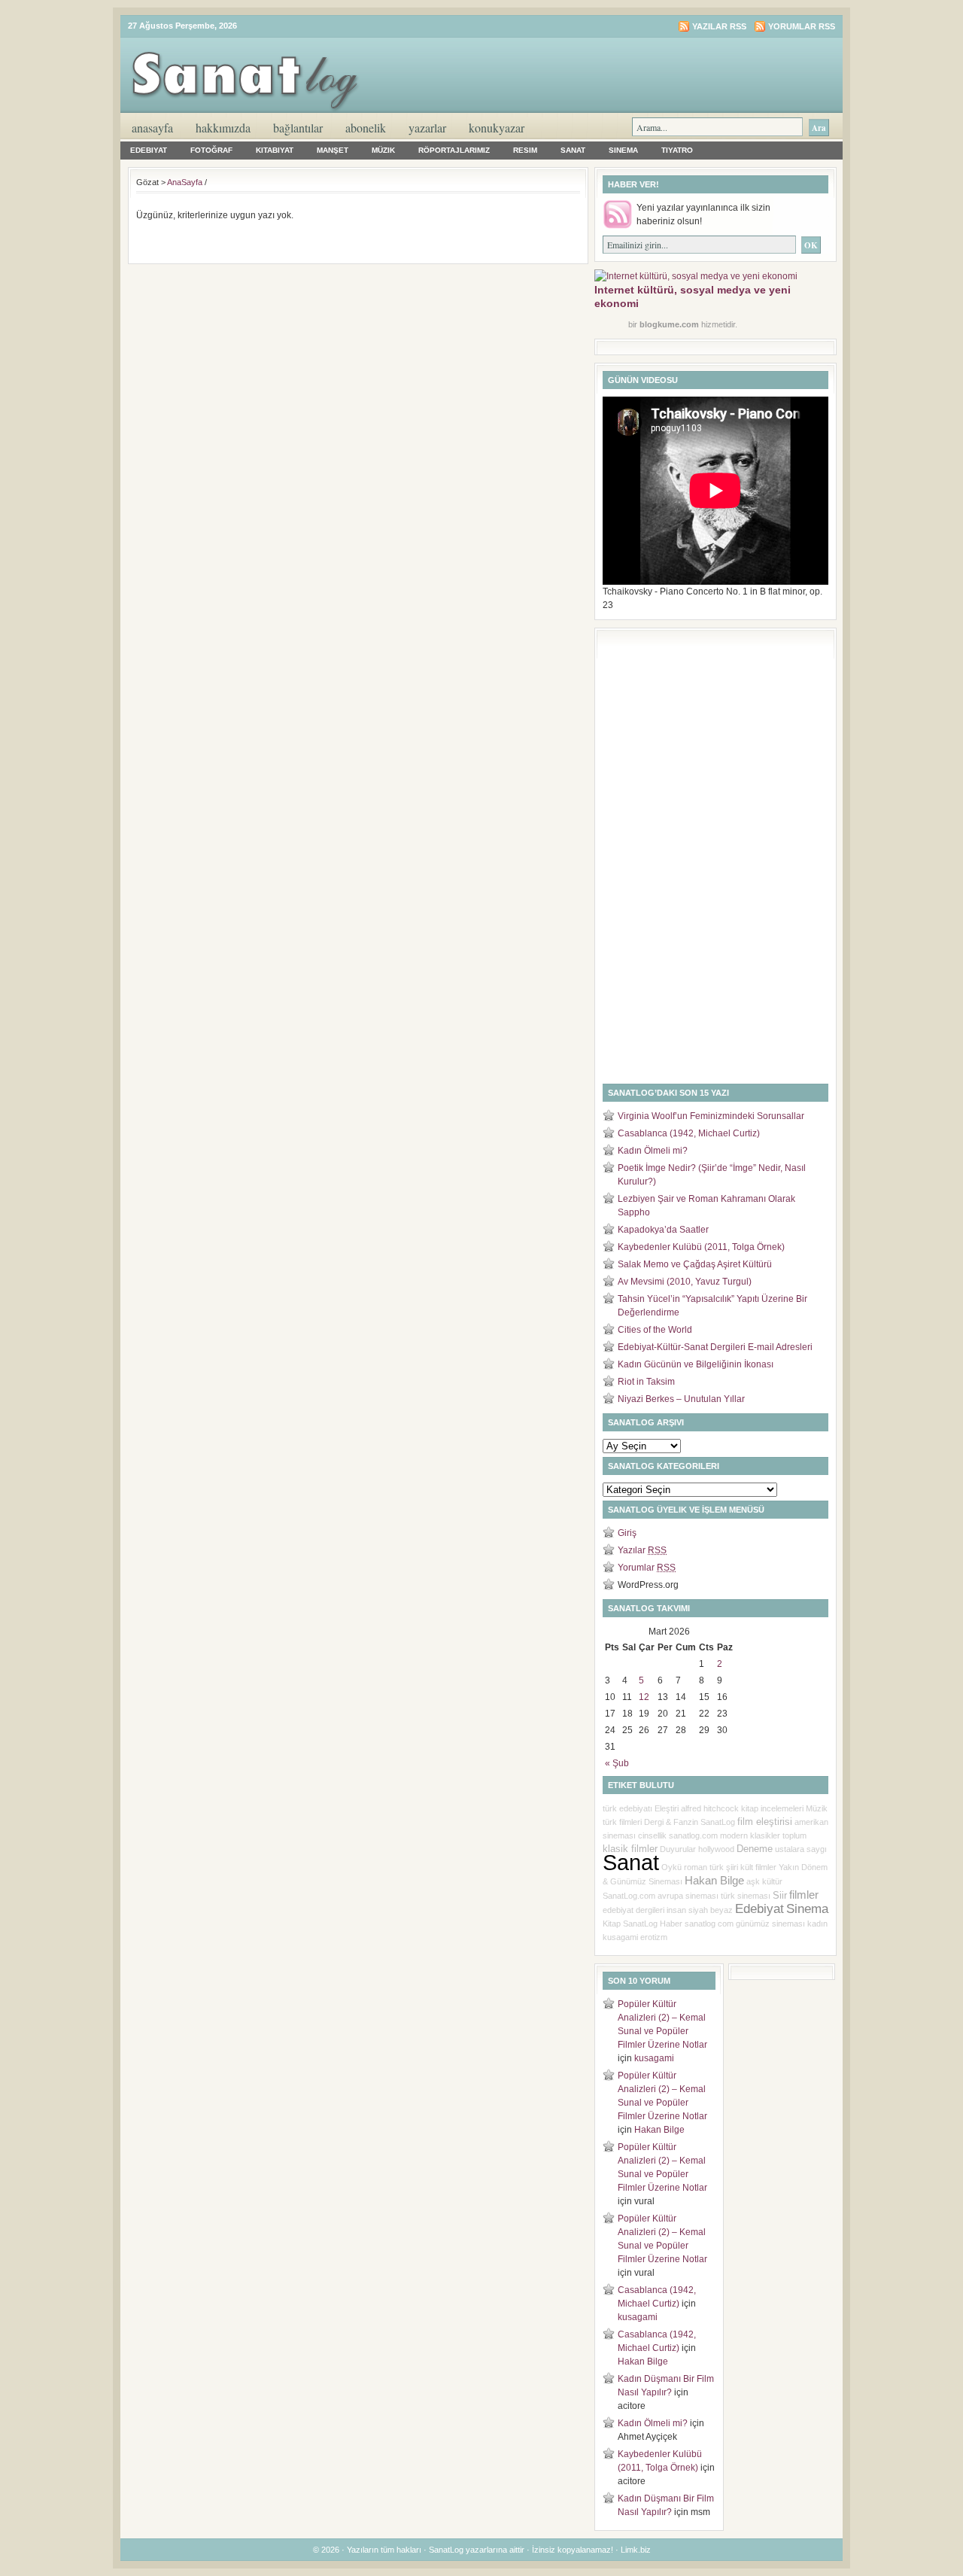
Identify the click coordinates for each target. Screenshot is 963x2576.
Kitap (612, 1924)
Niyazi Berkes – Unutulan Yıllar (681, 1399)
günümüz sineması (770, 1924)
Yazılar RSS (719, 26)
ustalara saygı (801, 1849)
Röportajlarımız (454, 150)
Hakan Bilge (714, 1881)
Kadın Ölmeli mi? (653, 1151)
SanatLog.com (629, 1896)
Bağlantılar (298, 128)
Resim (525, 150)
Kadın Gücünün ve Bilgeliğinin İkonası (696, 1364)
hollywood (716, 1849)
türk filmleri (622, 1822)
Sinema (623, 150)
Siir (780, 1895)
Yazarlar (427, 128)
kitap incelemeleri (772, 1808)
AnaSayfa (152, 128)
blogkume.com (669, 324)
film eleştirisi (765, 1822)
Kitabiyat (275, 150)
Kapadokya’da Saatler (663, 1230)
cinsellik (652, 1835)
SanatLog (718, 1822)
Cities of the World (655, 1330)
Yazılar (642, 1550)
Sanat (573, 150)
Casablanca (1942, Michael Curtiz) (689, 1133)
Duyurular (678, 1849)
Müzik (383, 150)
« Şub (617, 1763)
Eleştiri (667, 1808)
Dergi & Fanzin (671, 1822)
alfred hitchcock (710, 1808)
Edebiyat (149, 150)
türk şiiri (724, 1867)
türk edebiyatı (627, 1808)
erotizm (654, 1937)
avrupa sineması (688, 1896)
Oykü (671, 1867)
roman (696, 1867)
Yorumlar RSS (802, 26)
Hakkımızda (223, 128)
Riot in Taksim (646, 1382)
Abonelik (366, 128)
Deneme (755, 1849)
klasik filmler (630, 1849)
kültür (772, 1881)
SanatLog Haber (653, 1924)
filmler (804, 1895)
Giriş (627, 1533)
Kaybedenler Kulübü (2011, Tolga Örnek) (701, 1247)
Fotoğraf (211, 150)
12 (644, 1697)
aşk (753, 1881)
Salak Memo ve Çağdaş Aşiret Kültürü (695, 1264)
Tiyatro (677, 150)
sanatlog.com (693, 1835)
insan (676, 1910)
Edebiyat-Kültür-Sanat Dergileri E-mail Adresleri (715, 1347)
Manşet (333, 150)
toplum (794, 1835)
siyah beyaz (711, 1910)
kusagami (620, 1937)
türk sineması (746, 1896)
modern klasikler (750, 1835)
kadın (817, 1924)
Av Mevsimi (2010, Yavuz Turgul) (685, 1282)
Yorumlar (647, 1568)
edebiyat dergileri (633, 1910)
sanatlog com (709, 1924)
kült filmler (758, 1867)
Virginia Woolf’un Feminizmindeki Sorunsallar (711, 1116)
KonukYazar (497, 128)
